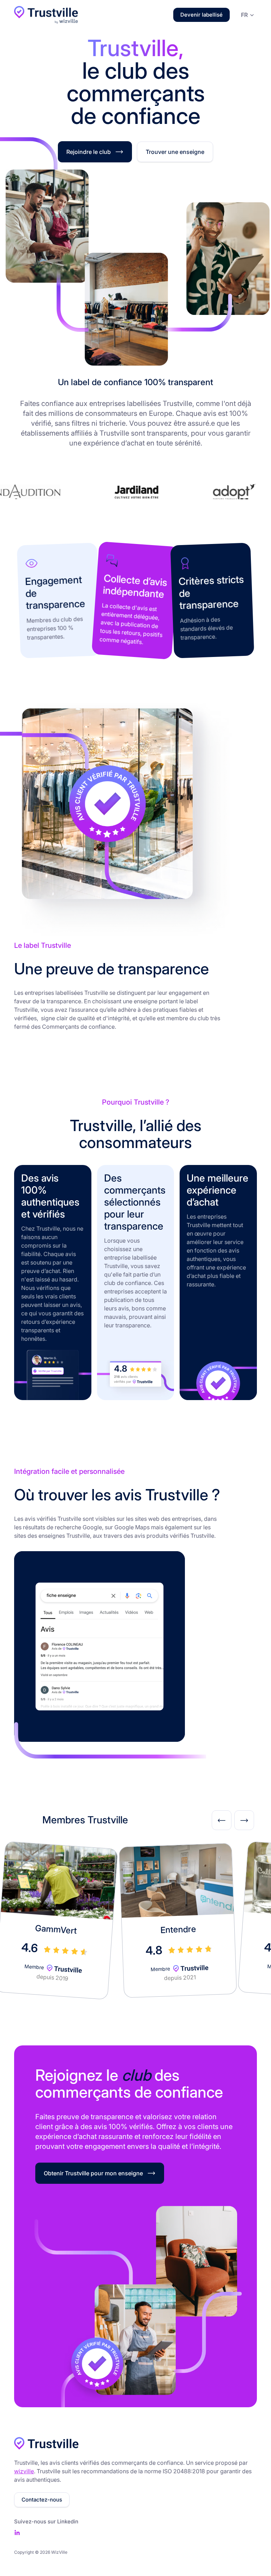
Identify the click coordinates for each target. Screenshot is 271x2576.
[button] (246, 14)
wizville (24, 2471)
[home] (46, 15)
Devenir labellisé (201, 15)
